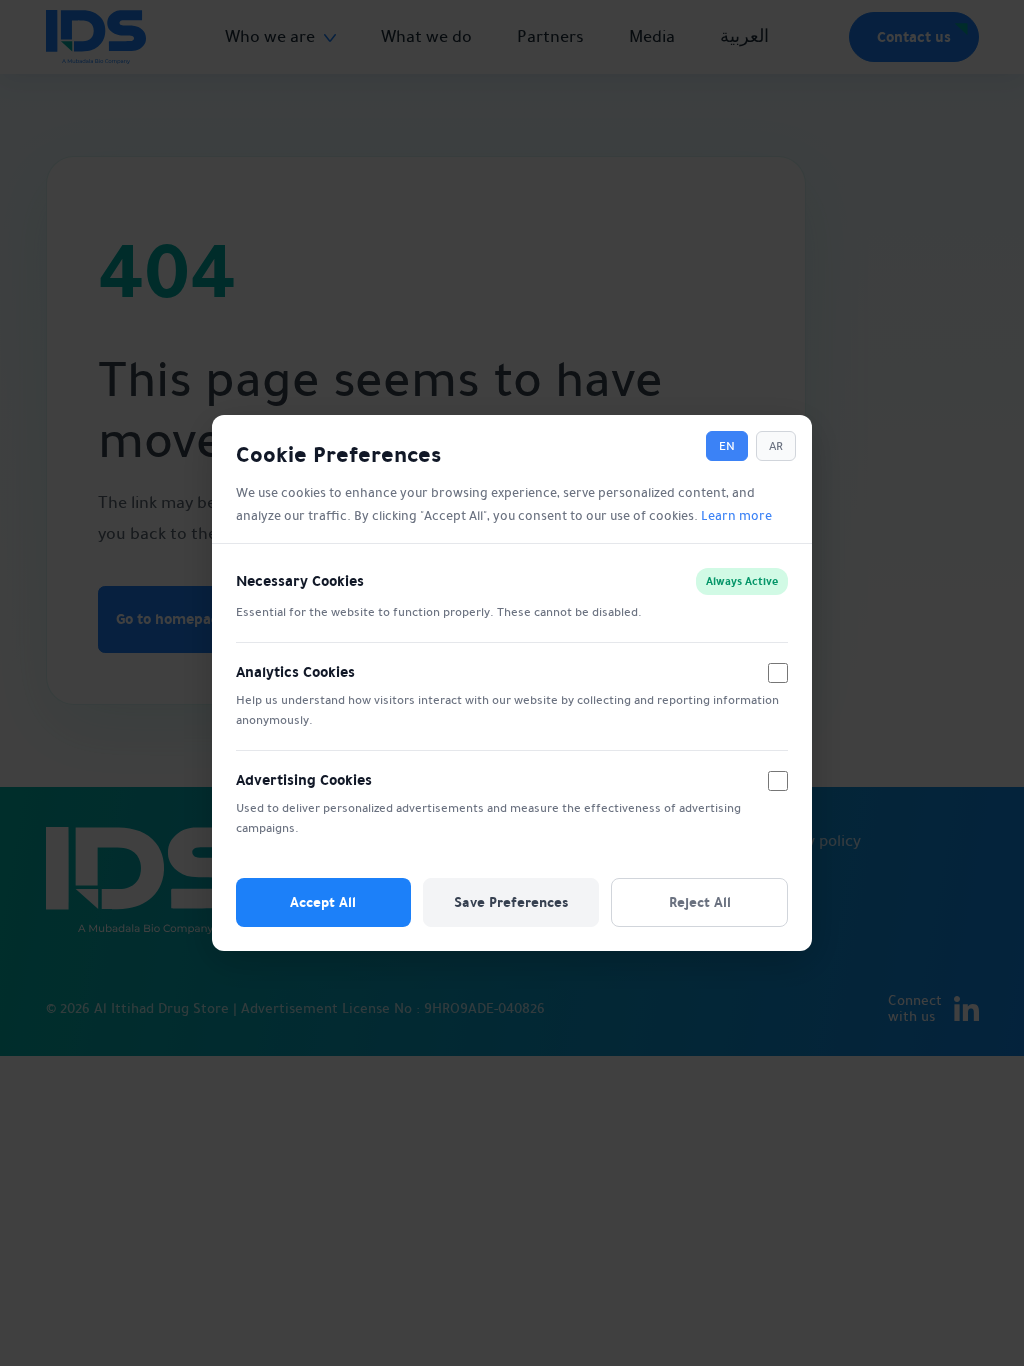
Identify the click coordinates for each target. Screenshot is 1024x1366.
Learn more (736, 515)
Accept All (323, 902)
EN (727, 446)
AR (776, 446)
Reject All (700, 902)
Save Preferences (511, 902)
